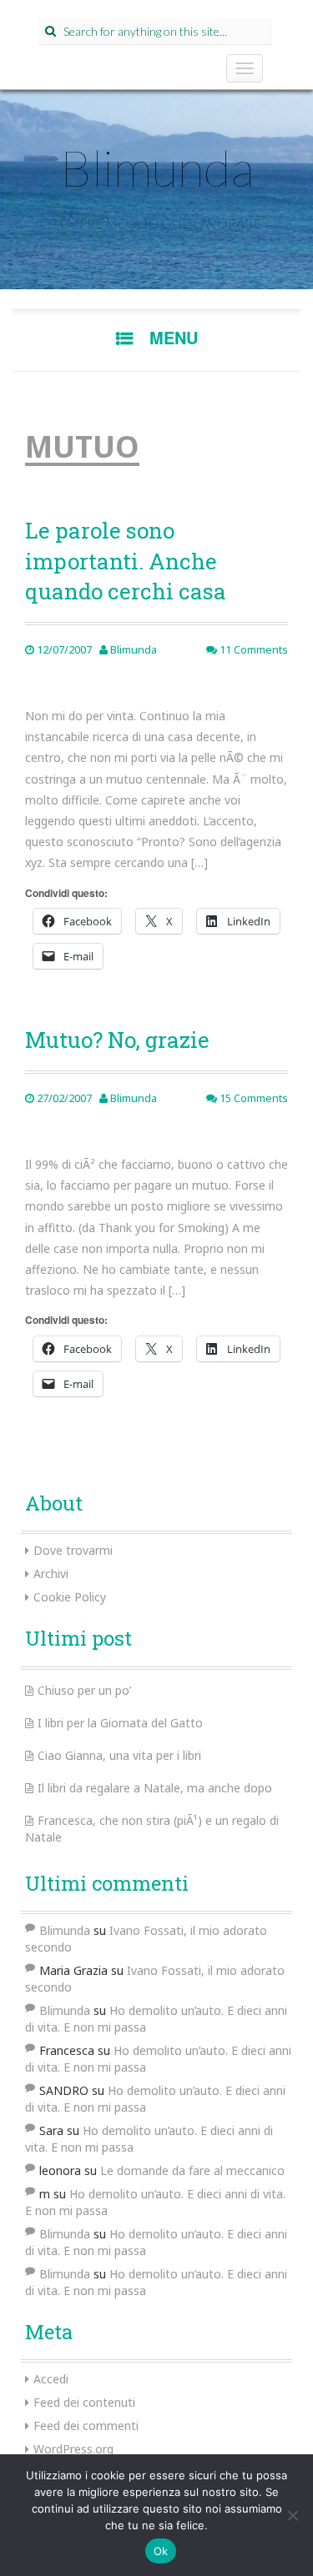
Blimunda (157, 168)
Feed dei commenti (86, 2426)
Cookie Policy (70, 1597)
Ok (161, 2551)
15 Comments (252, 1098)
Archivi (51, 1574)
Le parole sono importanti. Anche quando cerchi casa (126, 561)
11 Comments (252, 649)
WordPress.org (73, 2449)
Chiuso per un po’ (84, 1690)
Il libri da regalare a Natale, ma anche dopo (155, 1788)
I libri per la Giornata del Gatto (120, 1723)
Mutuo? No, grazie (117, 1040)
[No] (292, 2515)
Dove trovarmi (73, 1550)
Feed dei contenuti (84, 2402)
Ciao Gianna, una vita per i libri (119, 1755)
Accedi (51, 2379)
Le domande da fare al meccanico (192, 2170)
